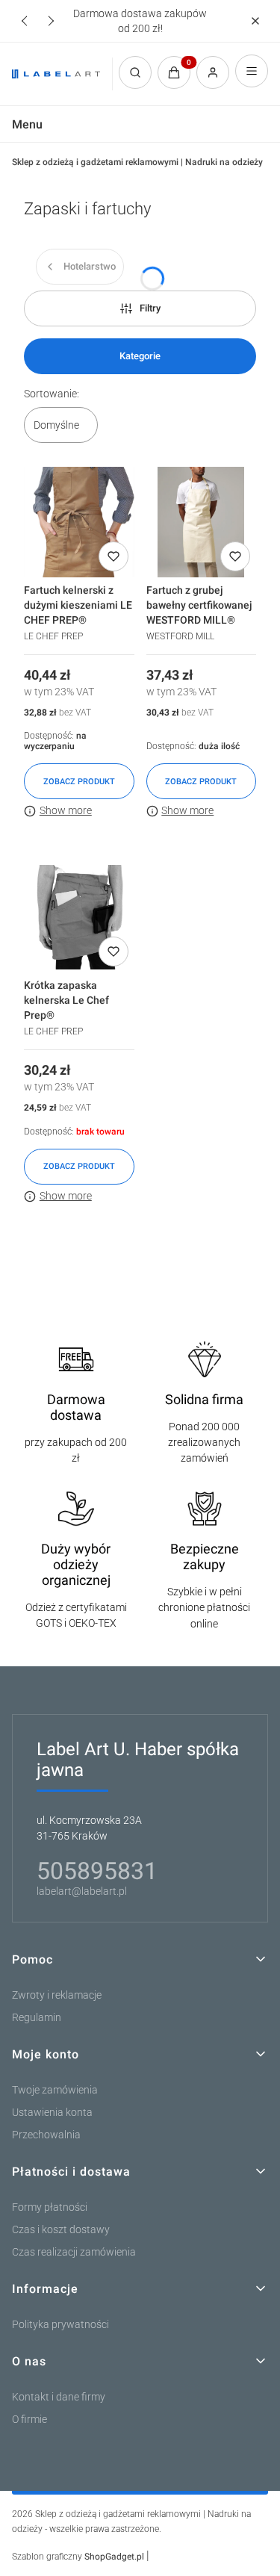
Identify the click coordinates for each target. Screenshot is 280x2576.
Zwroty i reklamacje (57, 1995)
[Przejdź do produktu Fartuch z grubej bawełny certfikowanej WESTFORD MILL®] (202, 522)
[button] (255, 21)
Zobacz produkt (79, 782)
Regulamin (37, 2018)
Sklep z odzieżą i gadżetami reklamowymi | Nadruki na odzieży (137, 162)
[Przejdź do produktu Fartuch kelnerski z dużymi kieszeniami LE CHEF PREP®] (79, 522)
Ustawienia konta (52, 2113)
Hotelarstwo (90, 266)
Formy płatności (50, 2207)
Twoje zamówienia (55, 2090)
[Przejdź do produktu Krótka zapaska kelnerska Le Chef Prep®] (79, 917)
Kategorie (140, 356)
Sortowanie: (52, 394)
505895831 (97, 1871)
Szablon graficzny (78, 2557)
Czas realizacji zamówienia (74, 2252)
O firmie (29, 2420)
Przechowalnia (46, 2135)
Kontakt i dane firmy (59, 2397)
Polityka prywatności (60, 2325)
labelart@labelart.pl (82, 1891)
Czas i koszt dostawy (61, 2230)
